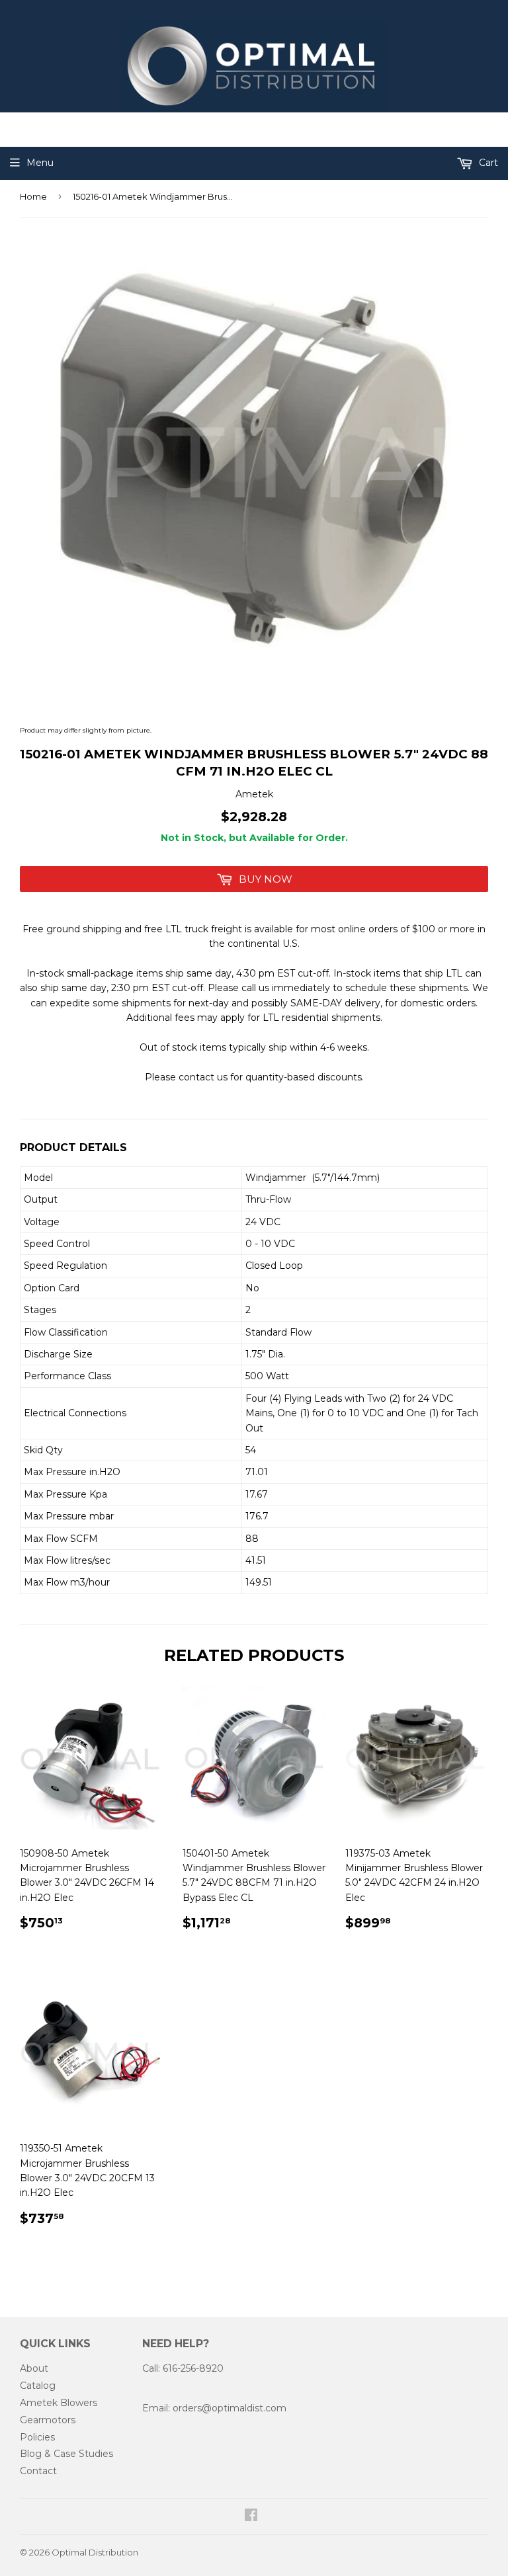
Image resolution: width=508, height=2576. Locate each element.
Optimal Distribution (95, 2552)
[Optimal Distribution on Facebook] (251, 2516)
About (34, 2368)
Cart (487, 163)
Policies (37, 2437)
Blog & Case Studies (66, 2454)
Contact (38, 2471)
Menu (40, 163)
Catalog (38, 2386)
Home (33, 196)
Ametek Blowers (59, 2403)
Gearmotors (48, 2420)
